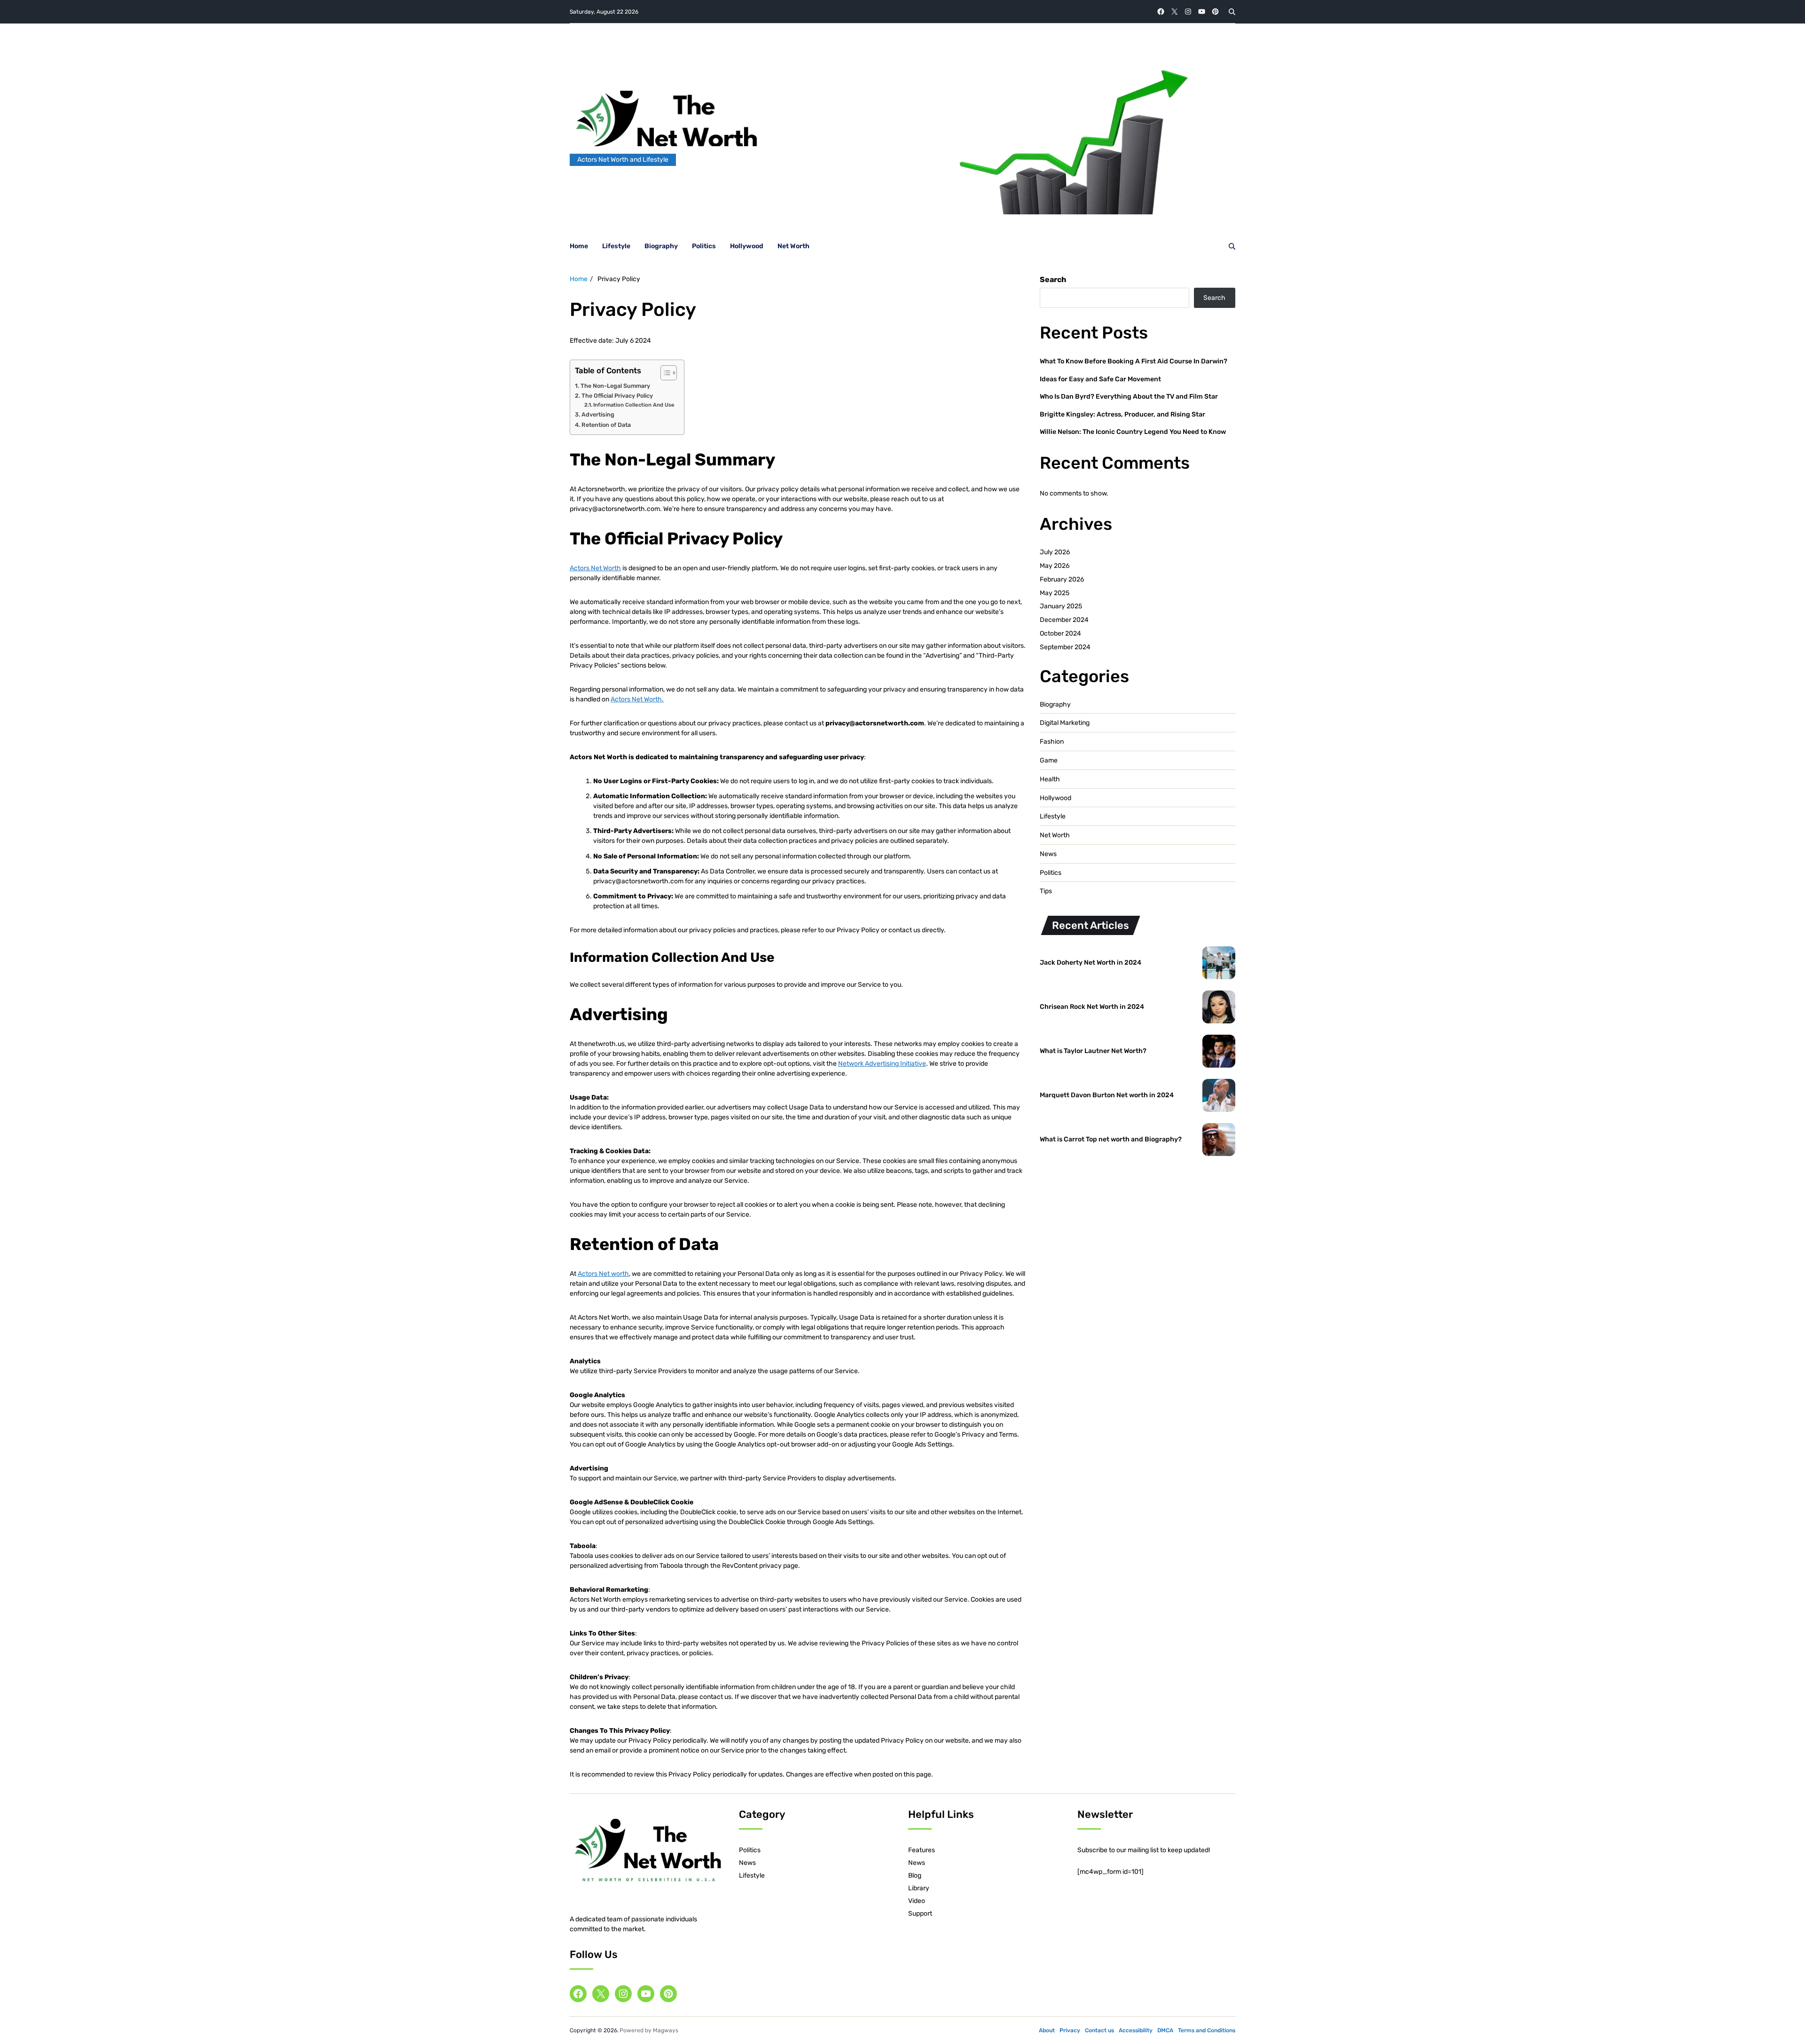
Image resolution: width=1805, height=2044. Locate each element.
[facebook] (1161, 12)
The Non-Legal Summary (615, 386)
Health (1050, 779)
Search (1053, 279)
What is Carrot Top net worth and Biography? (1111, 1139)
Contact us (1099, 2030)
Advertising (598, 414)
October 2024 (1060, 633)
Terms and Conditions (1207, 2030)
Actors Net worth (603, 1274)
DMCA (1165, 2030)
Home (579, 246)
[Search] (1232, 12)
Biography (661, 246)
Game (1049, 761)
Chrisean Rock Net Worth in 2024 (1092, 1007)
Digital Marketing (1065, 723)
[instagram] (1188, 12)
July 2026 (1055, 552)
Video (917, 1901)
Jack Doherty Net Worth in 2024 (1091, 963)
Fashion (1052, 742)
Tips (1046, 891)
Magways (666, 2030)
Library (919, 1888)
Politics (704, 246)
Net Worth (793, 246)
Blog (915, 1875)
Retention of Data (606, 425)
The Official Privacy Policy (617, 396)
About (1047, 2030)
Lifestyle (616, 246)
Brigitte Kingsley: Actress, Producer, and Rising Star (1122, 414)
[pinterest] (1215, 12)
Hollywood (747, 246)
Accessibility (1136, 2030)
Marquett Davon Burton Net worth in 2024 (1107, 1095)
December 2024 (1064, 620)
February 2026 (1062, 579)
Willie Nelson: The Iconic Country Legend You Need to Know (1133, 432)
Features (922, 1850)
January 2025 (1061, 606)
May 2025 (1055, 593)
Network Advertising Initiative (882, 1064)
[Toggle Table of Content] (664, 373)
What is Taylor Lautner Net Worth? (1093, 1051)
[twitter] (1174, 12)
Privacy (1070, 2030)
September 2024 (1065, 647)
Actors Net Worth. (637, 699)
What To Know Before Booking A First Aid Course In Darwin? (1134, 361)
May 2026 (1055, 566)
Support (920, 1914)
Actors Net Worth (595, 568)
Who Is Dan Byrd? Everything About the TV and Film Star (1129, 397)
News (1048, 854)
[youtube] (1202, 12)
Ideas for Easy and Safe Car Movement (1100, 379)
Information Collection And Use (634, 405)
